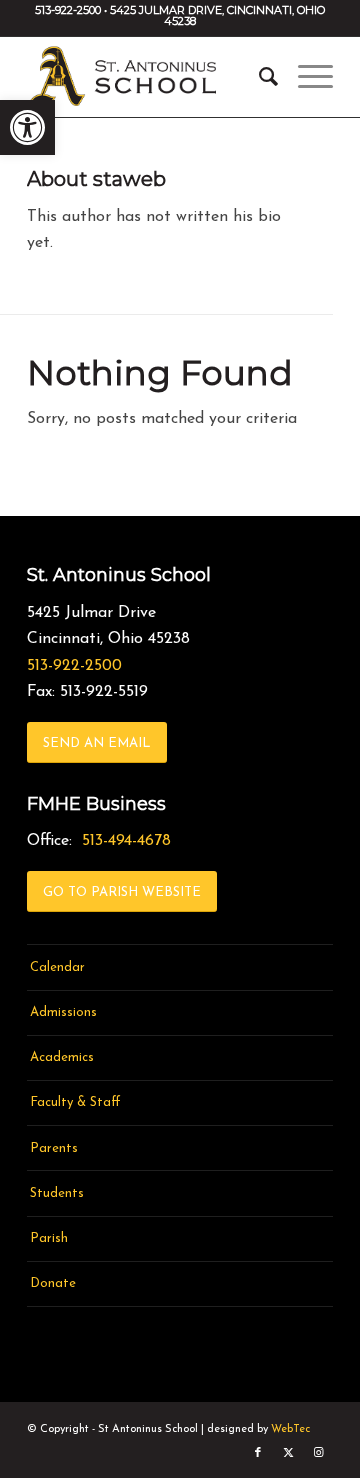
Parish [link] (49, 1238)
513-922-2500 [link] (74, 666)
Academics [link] (62, 1057)
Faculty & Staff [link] (75, 1102)
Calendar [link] (57, 967)
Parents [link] (54, 1148)
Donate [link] (53, 1283)
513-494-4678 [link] (126, 841)
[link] (27, 127)
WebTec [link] (290, 1429)
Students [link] (57, 1193)
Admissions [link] (63, 1012)
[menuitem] (258, 77)
